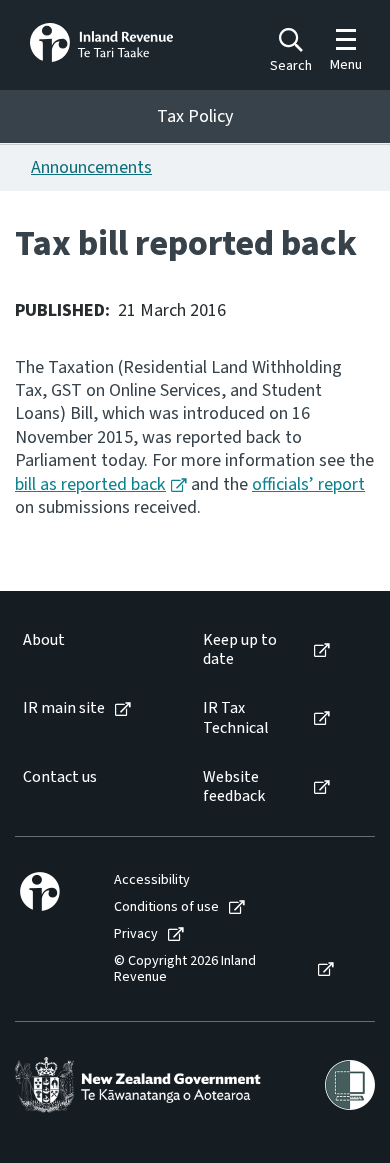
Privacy (136, 934)
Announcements (91, 167)
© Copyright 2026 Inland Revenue (185, 970)
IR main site (64, 708)
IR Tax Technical (236, 718)
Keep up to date (240, 650)
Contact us (60, 777)
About (44, 640)
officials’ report (308, 484)
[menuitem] (92, 650)
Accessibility (152, 880)
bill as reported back (90, 484)
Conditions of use (166, 907)
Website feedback (234, 787)
